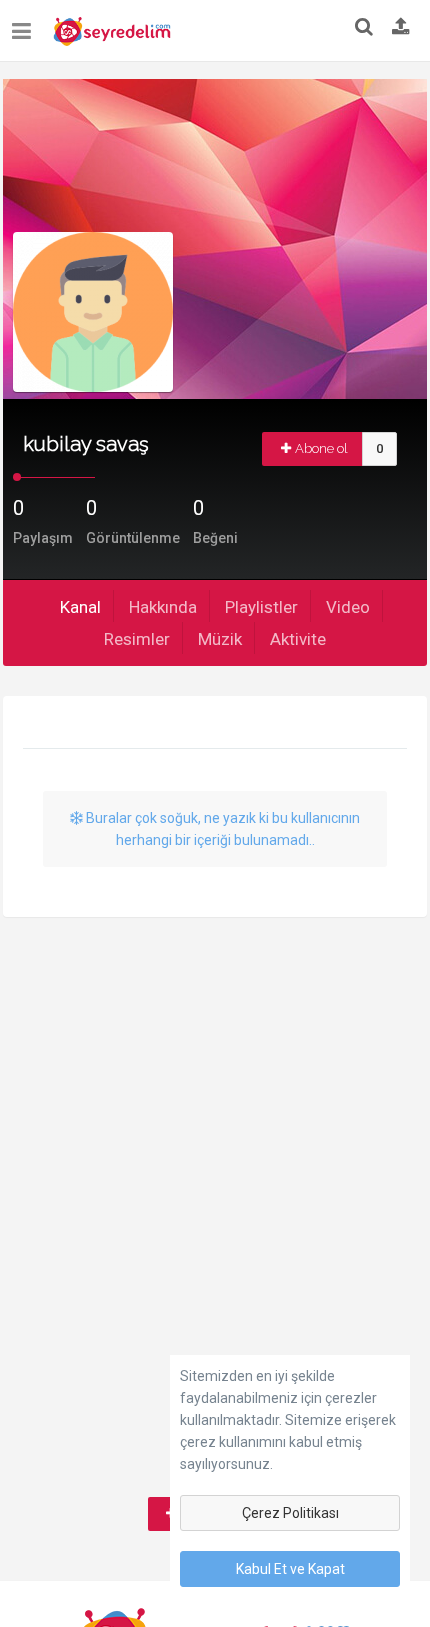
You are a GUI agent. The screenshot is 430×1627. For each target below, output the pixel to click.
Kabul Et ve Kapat (290, 1569)
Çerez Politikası (290, 1513)
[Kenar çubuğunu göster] (25, 23)
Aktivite (298, 639)
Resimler (137, 639)
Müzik (220, 639)
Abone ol (321, 448)
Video (348, 607)
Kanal (80, 607)
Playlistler (261, 607)
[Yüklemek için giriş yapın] (401, 28)
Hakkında (163, 607)
